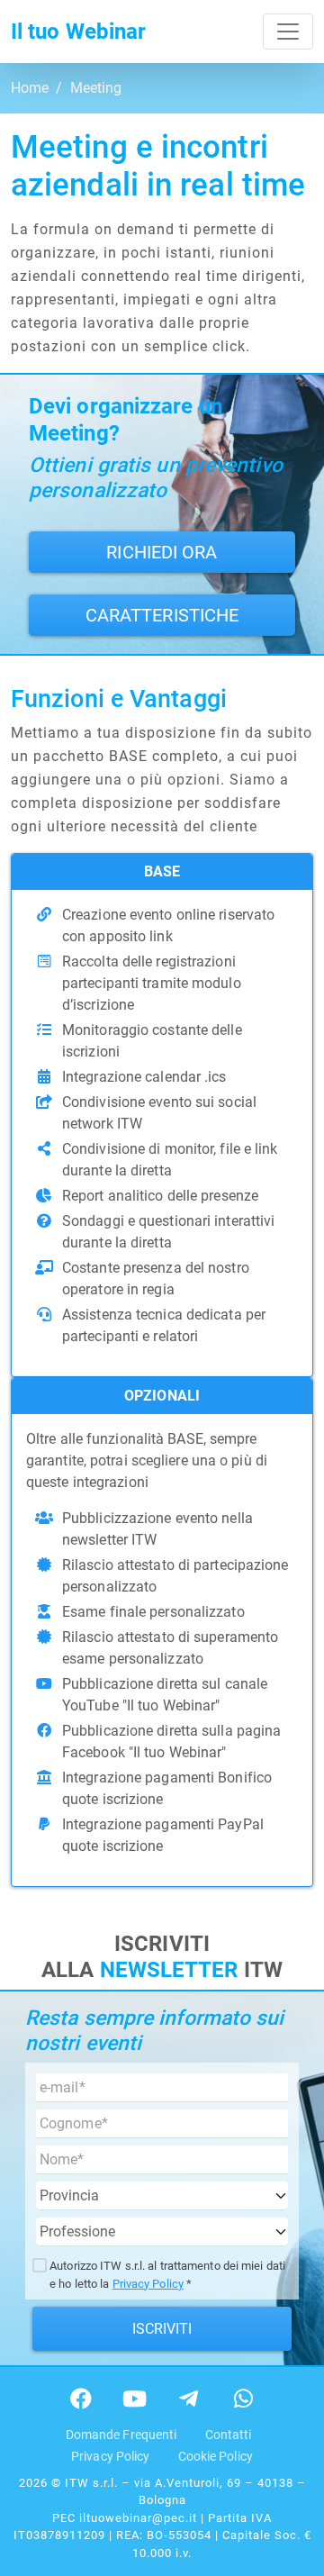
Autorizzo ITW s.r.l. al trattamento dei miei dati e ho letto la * (167, 2274)
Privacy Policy (148, 2284)
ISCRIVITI (162, 2329)
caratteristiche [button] (162, 615)
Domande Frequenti (121, 2435)
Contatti (229, 2435)
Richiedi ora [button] (162, 552)
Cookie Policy (216, 2457)
